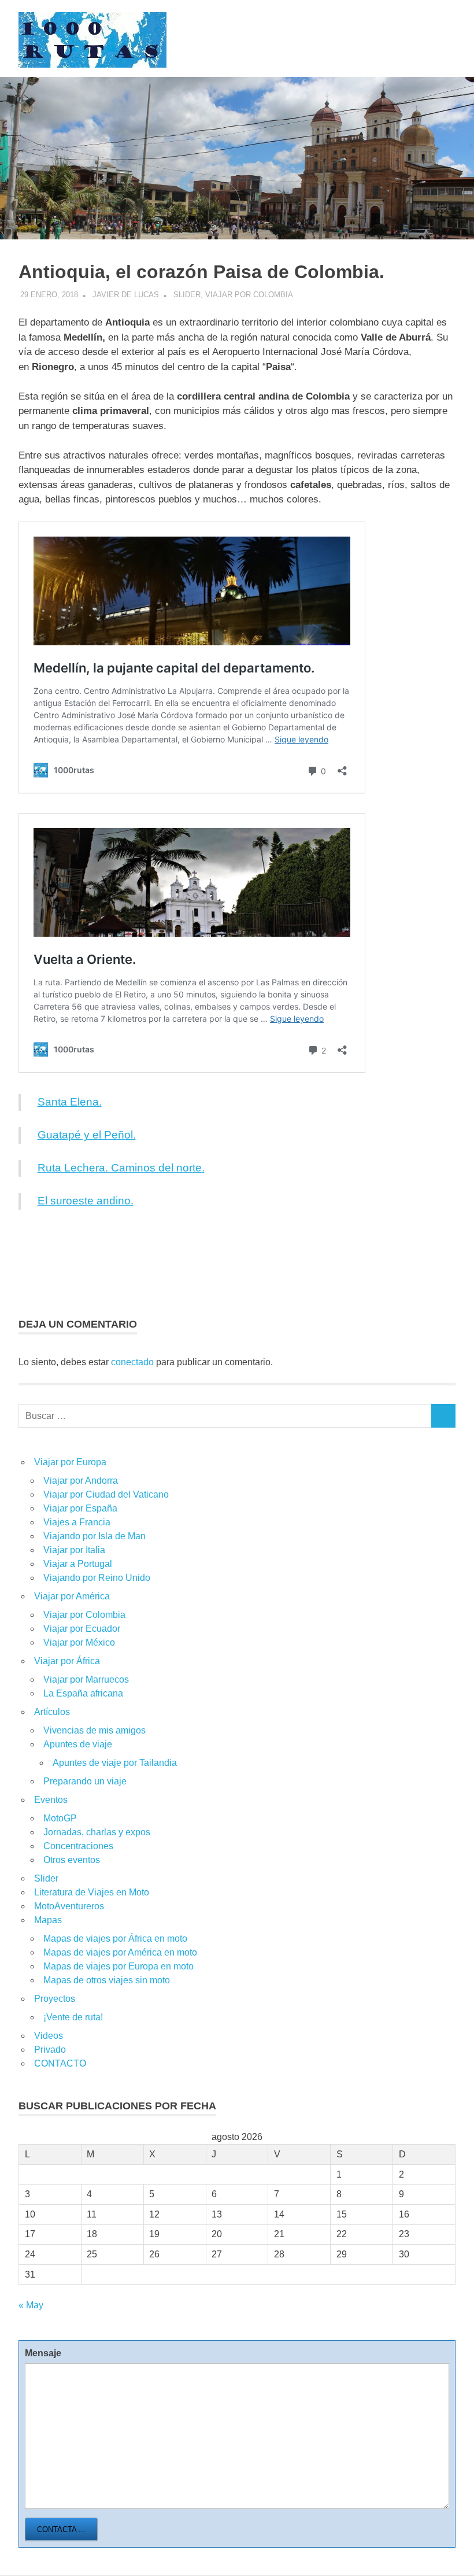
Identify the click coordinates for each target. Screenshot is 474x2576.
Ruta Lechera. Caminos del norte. (121, 1168)
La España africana (83, 1693)
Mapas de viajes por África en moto (115, 1939)
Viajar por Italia (74, 1550)
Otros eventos (72, 1860)
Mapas (48, 1920)
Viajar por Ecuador (82, 1629)
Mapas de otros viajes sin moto (107, 1980)
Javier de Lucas (126, 295)
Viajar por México (79, 1642)
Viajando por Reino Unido (97, 1578)
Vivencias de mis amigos (95, 1730)
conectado (132, 1362)
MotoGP (60, 1818)
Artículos (52, 1712)
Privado (50, 2050)
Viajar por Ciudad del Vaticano (106, 1494)
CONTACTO (60, 2063)
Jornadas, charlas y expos (97, 1832)
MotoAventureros (69, 1906)
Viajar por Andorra (81, 1481)
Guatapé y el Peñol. (87, 1135)
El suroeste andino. (86, 1201)
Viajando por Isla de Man (95, 1536)
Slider (187, 295)
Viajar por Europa (70, 1462)
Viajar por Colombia (249, 295)
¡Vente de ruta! (73, 2017)
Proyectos (55, 1999)
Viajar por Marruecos (86, 1679)
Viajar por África (67, 1661)
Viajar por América (72, 1596)
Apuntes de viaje (78, 1744)
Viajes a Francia (77, 1522)
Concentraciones (78, 1846)
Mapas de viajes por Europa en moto (118, 1966)
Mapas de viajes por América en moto (120, 1952)
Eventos (51, 1800)
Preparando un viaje (85, 1781)
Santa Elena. (70, 1102)
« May (31, 2305)
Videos (49, 2036)
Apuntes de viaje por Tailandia (115, 1763)
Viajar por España (80, 1508)
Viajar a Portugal (78, 1564)
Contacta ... (61, 2529)
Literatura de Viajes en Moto (92, 1892)
